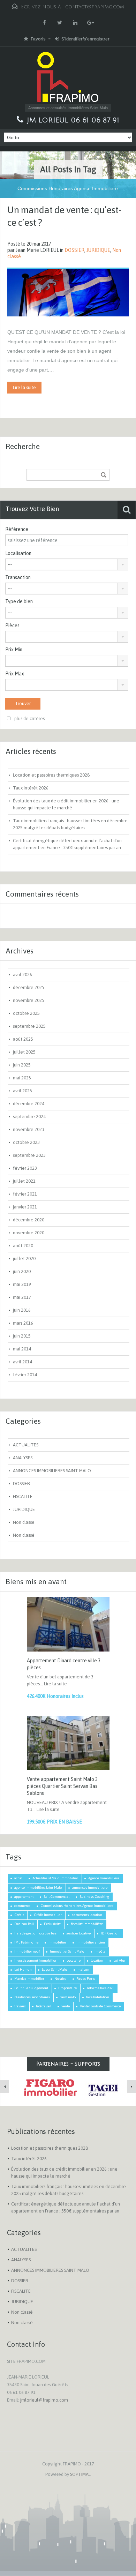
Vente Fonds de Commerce (100, 2006)
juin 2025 (22, 1065)
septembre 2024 (29, 1117)
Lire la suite (24, 387)
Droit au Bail (24, 1924)
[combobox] (67, 564)
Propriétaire (67, 1988)
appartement (24, 1897)
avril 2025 (22, 1091)
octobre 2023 (26, 1142)
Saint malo (68, 1997)
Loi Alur (119, 1960)
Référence (17, 529)
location (97, 1960)
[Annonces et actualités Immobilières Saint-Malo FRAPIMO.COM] (68, 78)
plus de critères (29, 718)
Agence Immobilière (104, 1878)
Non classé (24, 1522)
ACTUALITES (26, 1445)
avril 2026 (22, 975)
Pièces (12, 626)
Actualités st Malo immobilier (55, 1878)
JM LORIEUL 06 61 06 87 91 (73, 120)
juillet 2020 (24, 1259)
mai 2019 (22, 1284)
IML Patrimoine (26, 1942)
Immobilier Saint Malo (67, 1951)
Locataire (74, 1960)
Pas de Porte (86, 1979)
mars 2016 (23, 1323)
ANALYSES (23, 1458)
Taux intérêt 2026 (31, 788)
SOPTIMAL (80, 2474)
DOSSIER (74, 250)
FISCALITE (23, 1496)
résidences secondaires (32, 1997)
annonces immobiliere (90, 1888)
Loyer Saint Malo (55, 1970)
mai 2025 (22, 1078)
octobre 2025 (26, 1013)
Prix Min (14, 650)
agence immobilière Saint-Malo (38, 1888)
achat (18, 1878)
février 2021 (25, 1194)
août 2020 (23, 1246)
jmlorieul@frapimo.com (44, 2400)
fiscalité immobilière (87, 1924)
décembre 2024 (29, 1104)
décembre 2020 (29, 1220)
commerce (22, 1906)
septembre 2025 (29, 1026)
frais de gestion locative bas (35, 1933)
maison (83, 1970)
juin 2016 (22, 1310)
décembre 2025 (29, 987)
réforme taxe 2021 (100, 1988)
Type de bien (19, 601)
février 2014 (25, 1375)
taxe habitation (98, 1997)
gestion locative (79, 1933)
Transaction (18, 577)
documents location (87, 1915)
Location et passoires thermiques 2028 (51, 775)
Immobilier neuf (27, 1951)
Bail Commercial (56, 1897)
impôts (100, 1951)
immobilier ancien (91, 1942)
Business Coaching (94, 1897)
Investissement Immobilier (35, 1960)
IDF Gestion (110, 1933)
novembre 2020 (29, 1233)
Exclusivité (52, 1924)
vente (66, 2006)
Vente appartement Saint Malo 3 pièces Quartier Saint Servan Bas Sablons (62, 1786)
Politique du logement (31, 1988)
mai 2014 (22, 1349)
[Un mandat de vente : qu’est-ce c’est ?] (68, 292)
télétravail (44, 2006)
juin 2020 (22, 1271)
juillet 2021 (24, 1181)
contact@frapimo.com (95, 7)
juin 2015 (22, 1336)
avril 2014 (22, 1362)
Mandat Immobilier (29, 1979)
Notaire (60, 1979)
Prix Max (15, 674)
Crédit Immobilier (48, 1915)
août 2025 (23, 1039)
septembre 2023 (29, 1155)
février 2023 (25, 1168)
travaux (20, 2006)
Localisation (18, 553)
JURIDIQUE (98, 250)
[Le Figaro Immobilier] (49, 2088)
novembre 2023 (29, 1129)
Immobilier (57, 1942)
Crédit (19, 1915)
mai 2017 (22, 1297)
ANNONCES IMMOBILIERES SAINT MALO (52, 1471)
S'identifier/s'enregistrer (85, 39)
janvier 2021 (25, 1207)
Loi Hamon (23, 1970)
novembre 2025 (29, 1000)
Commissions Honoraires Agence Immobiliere (77, 1906)
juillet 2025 (24, 1052)
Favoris (38, 39)
